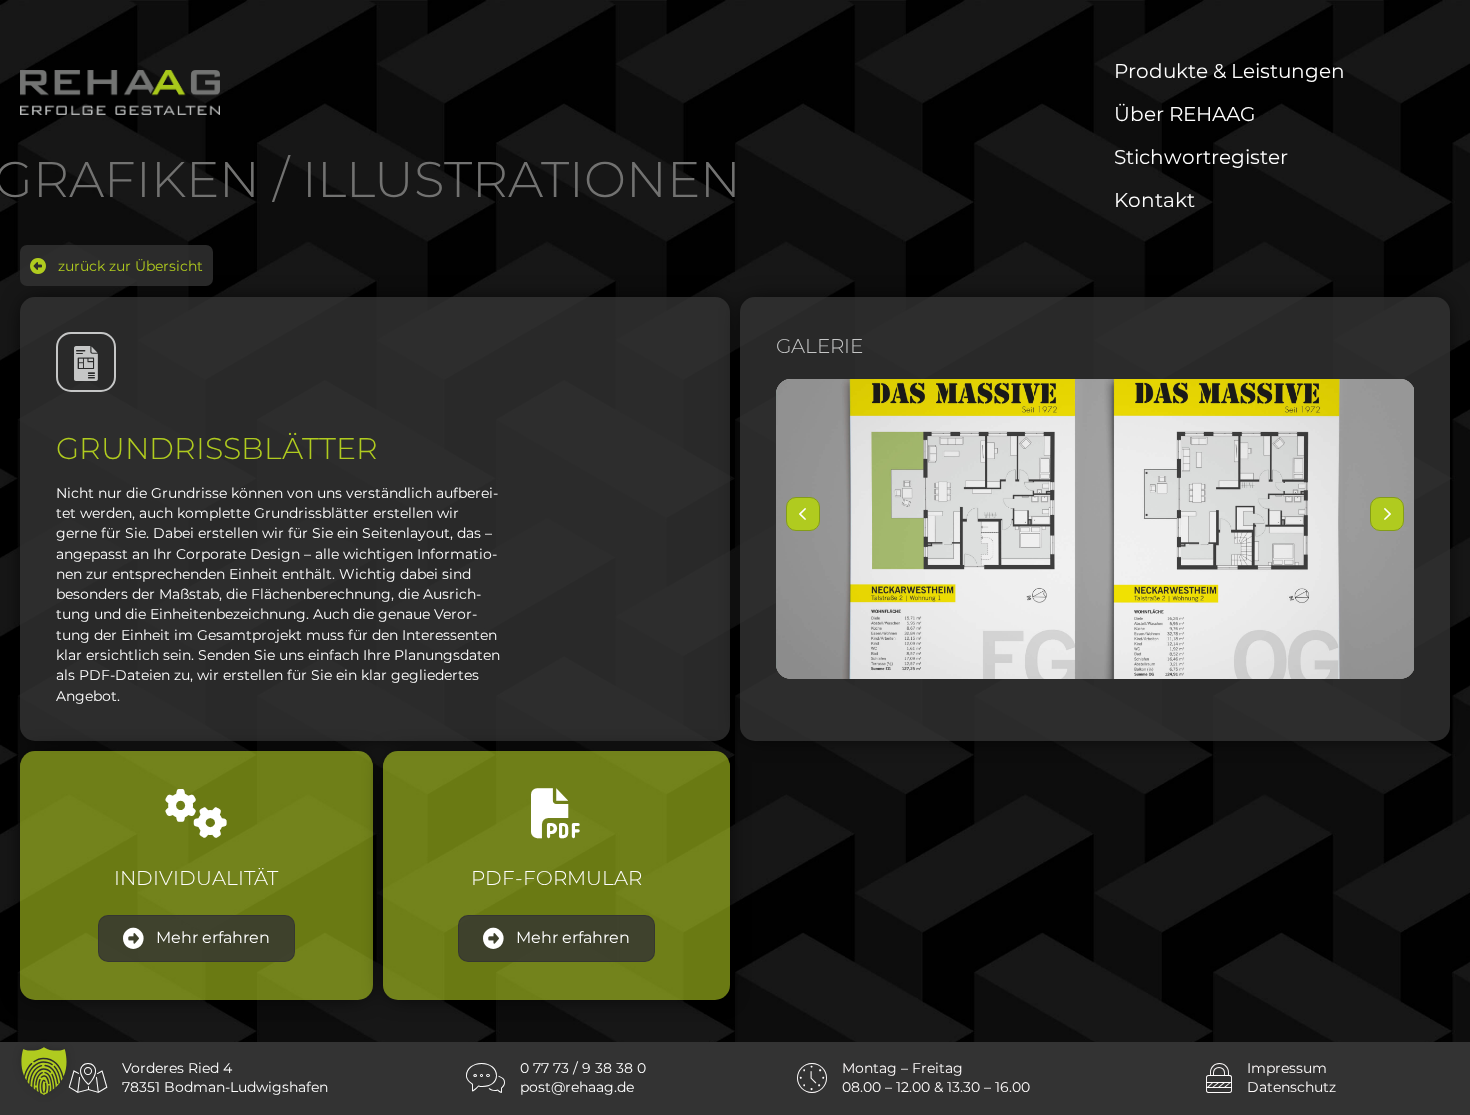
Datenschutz (1291, 1087)
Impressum (1287, 1068)
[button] (116, 266)
